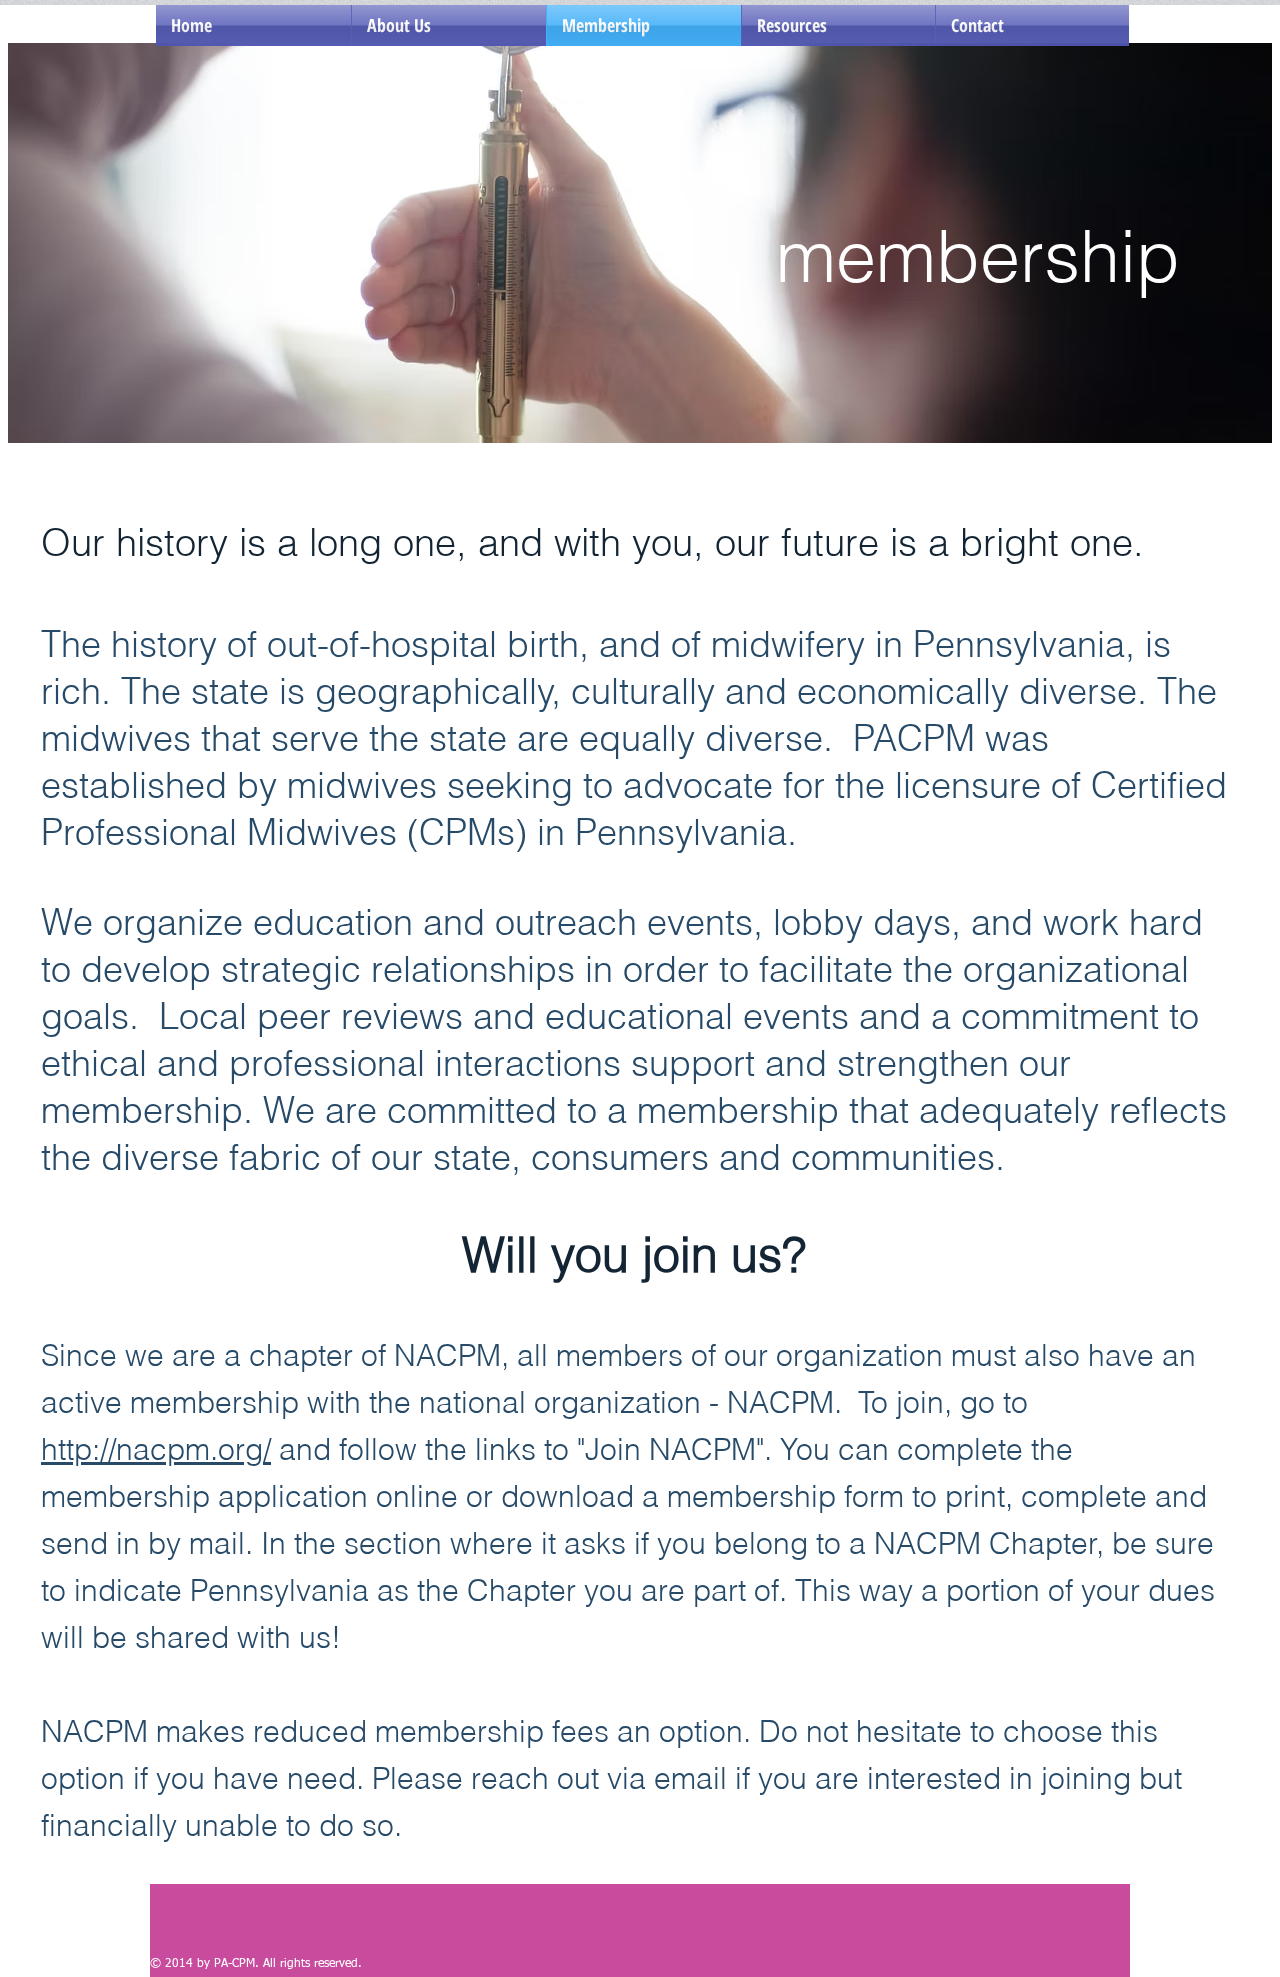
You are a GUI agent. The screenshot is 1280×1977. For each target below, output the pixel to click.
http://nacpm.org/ (156, 1449)
